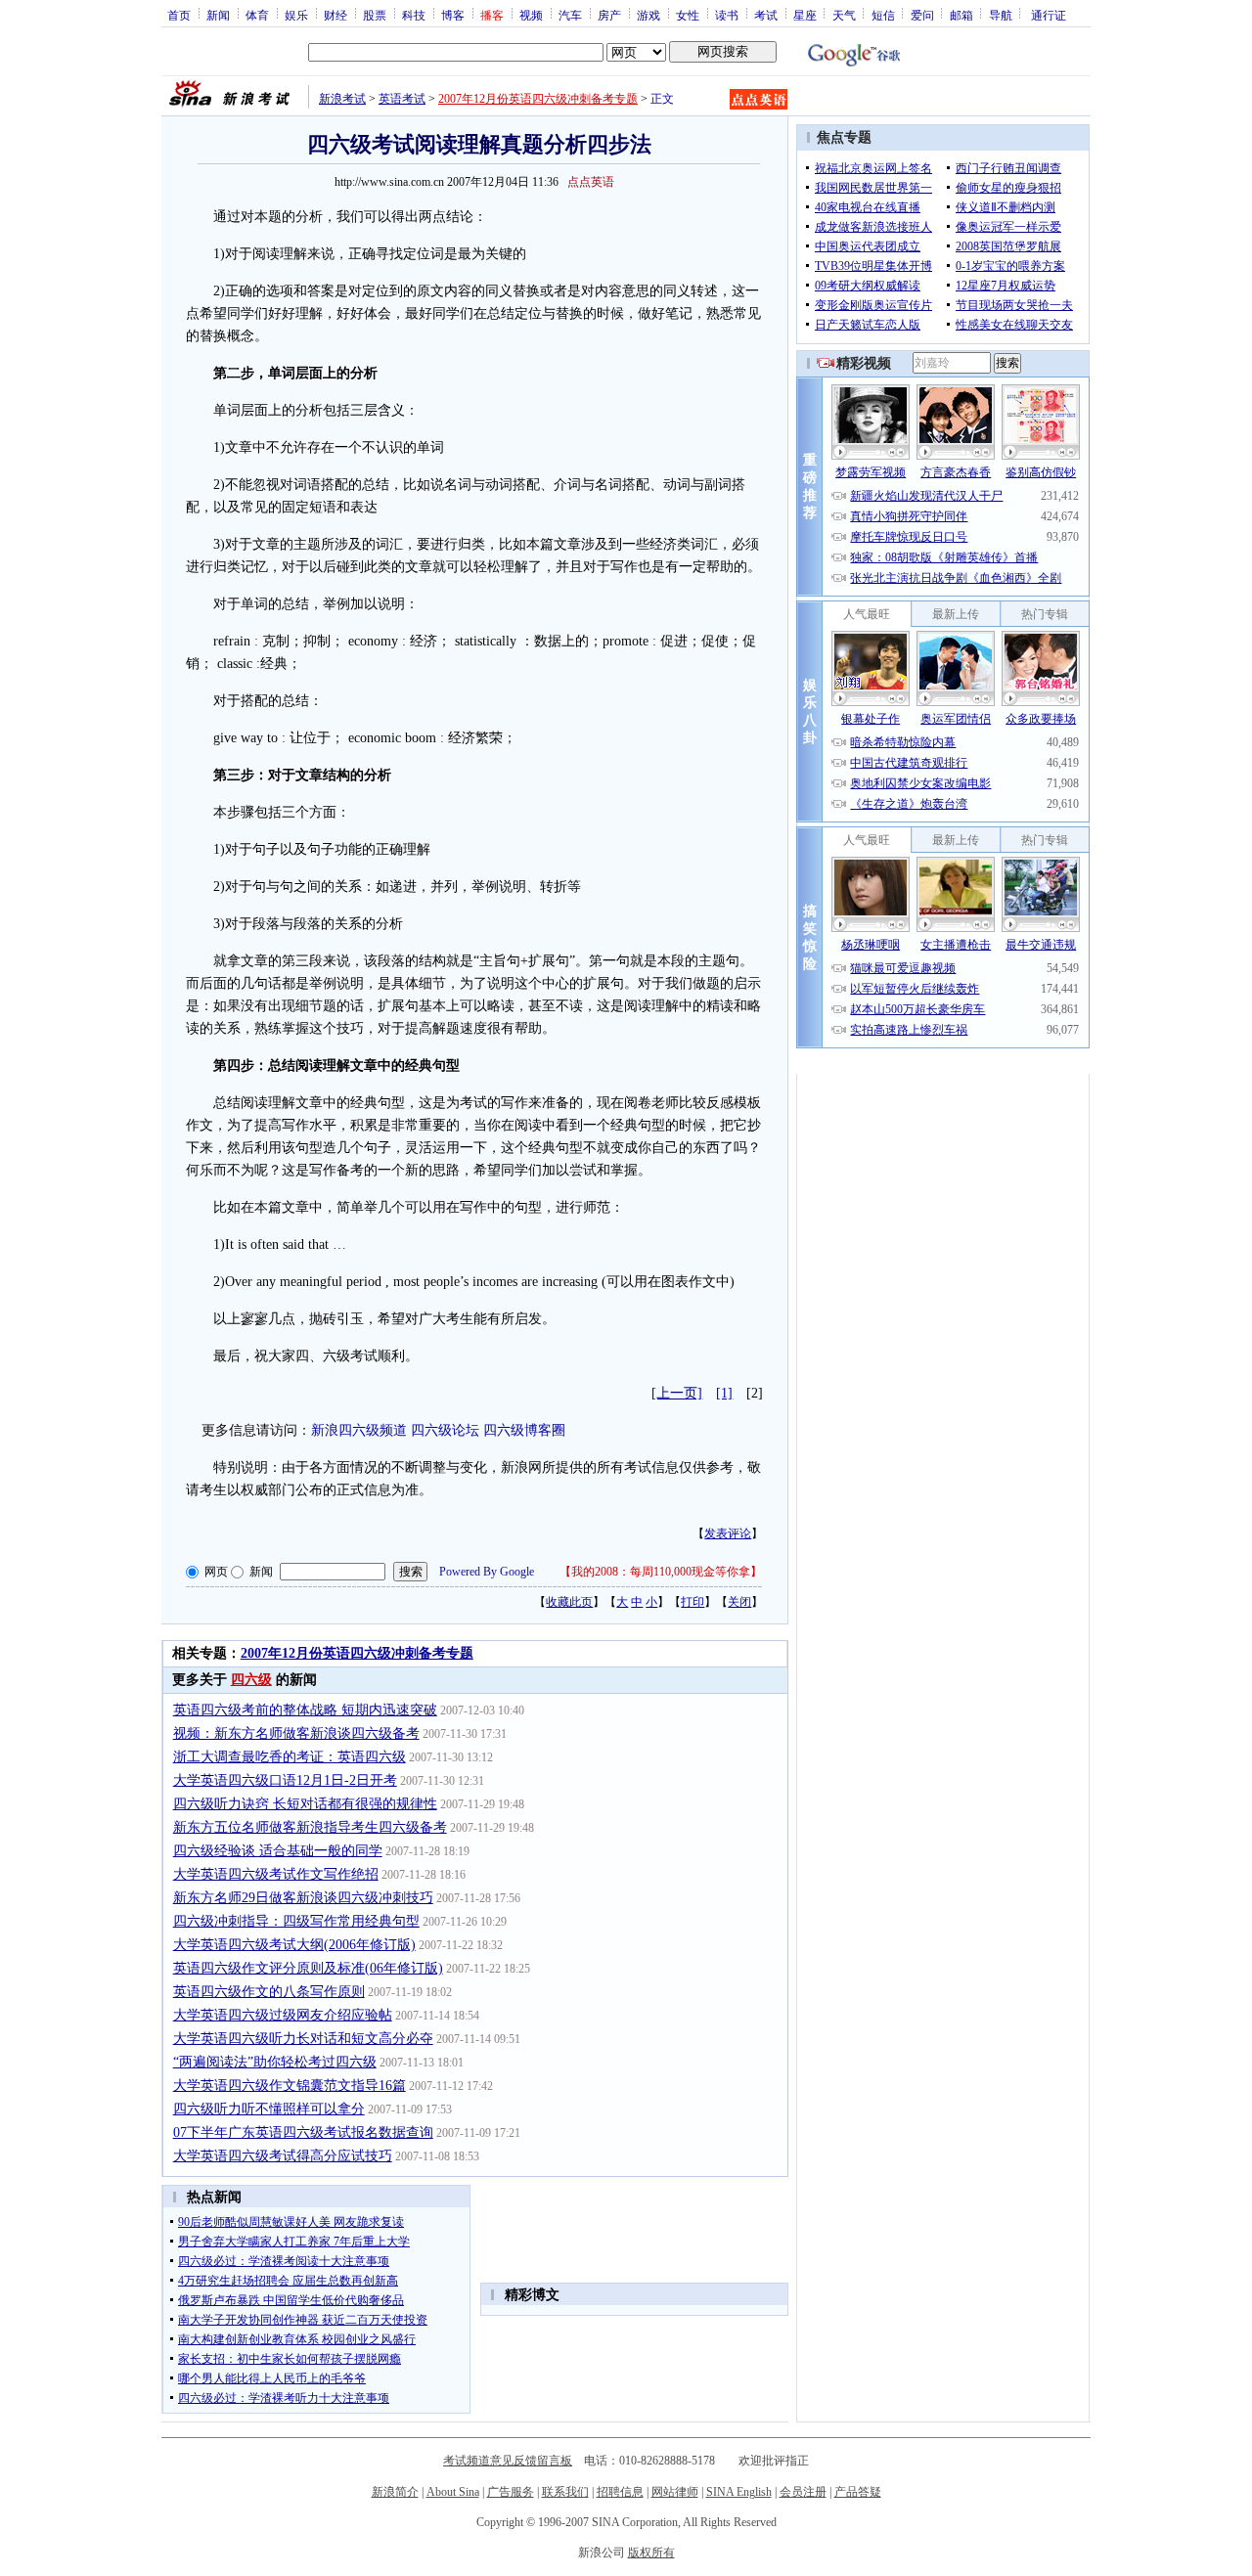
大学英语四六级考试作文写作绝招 (276, 1874)
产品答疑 (858, 2492)
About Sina (453, 2492)
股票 (375, 15)
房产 (609, 15)
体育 (257, 15)
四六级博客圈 (524, 1430)
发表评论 (728, 1533)
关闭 (739, 1602)
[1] (724, 1393)
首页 (179, 15)
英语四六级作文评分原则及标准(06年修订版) (308, 1968)
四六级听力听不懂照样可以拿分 (269, 2109)
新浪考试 (342, 99)
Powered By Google (487, 1572)
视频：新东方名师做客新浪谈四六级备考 (296, 1733)
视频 (531, 15)
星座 (805, 15)
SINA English (739, 2492)
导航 (1001, 15)
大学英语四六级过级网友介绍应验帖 (283, 2015)
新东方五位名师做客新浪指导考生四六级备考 (310, 1827)
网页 (216, 1572)
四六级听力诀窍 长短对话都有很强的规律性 (305, 1804)
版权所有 (651, 2553)
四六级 (251, 1680)
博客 (453, 15)
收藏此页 (569, 1602)
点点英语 (591, 182)
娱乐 (296, 15)
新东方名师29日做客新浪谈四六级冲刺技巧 (303, 1898)
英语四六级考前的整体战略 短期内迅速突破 (305, 1710)
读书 (727, 15)
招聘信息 (620, 2492)
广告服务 (511, 2492)
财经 (335, 15)
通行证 (1049, 15)
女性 (688, 15)
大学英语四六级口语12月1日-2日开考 (285, 1780)
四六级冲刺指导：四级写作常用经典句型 (296, 1921)
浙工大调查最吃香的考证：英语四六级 (290, 1757)
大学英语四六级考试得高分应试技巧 (283, 2156)
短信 (883, 15)
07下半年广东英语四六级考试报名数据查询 (303, 2132)
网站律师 (675, 2492)
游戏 (648, 15)
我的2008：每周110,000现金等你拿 (661, 1572)
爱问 (922, 15)
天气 (844, 15)
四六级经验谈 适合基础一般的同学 (278, 1851)
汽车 (570, 15)
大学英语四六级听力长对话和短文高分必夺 (303, 2039)
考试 (766, 15)
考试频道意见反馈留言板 (508, 2461)
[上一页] (677, 1393)
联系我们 (565, 2492)
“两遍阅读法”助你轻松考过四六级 (275, 2062)
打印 (693, 1602)
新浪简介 (395, 2492)
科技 (414, 15)
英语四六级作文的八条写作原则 (269, 1992)
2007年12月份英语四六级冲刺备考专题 (538, 99)
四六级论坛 (445, 1430)
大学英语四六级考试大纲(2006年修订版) (294, 1945)
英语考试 (402, 99)
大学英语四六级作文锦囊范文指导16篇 (290, 2086)
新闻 (218, 15)
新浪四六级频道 (359, 1430)
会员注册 (803, 2492)
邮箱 (961, 15)
